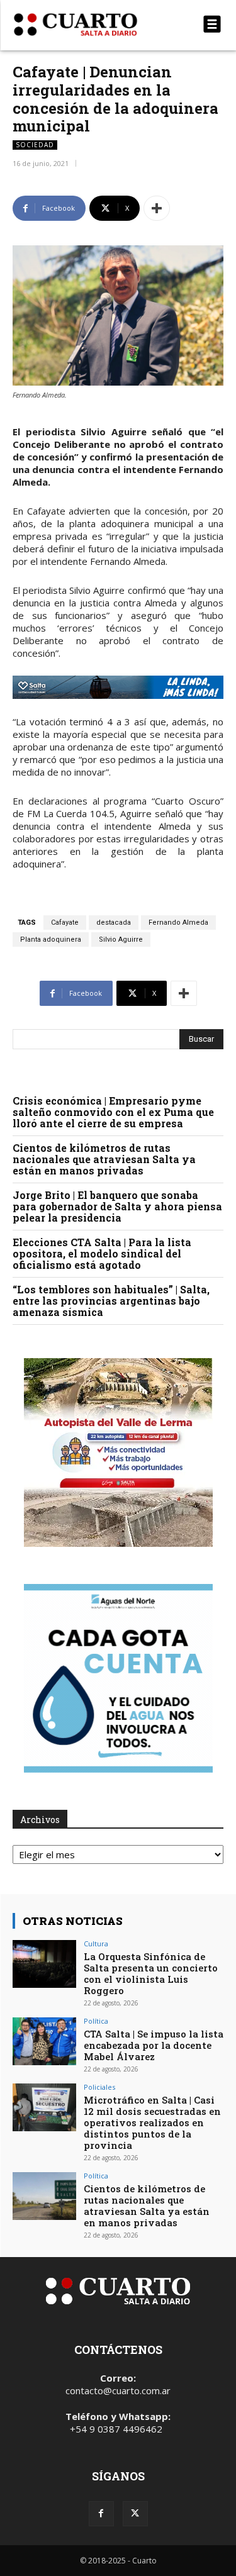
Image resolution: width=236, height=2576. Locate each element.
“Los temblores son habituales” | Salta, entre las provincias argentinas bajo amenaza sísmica (111, 1301)
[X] (135, 2514)
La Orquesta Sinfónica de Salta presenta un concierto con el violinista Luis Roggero (151, 1973)
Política (96, 2021)
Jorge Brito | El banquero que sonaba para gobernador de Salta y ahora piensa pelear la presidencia (117, 1206)
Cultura (96, 1943)
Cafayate (65, 923)
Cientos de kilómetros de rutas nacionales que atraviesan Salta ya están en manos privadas (104, 1159)
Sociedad (35, 145)
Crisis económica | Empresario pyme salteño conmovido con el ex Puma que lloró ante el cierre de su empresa (113, 1112)
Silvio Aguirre (121, 940)
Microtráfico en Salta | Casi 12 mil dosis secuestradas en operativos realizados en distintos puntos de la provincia (152, 2122)
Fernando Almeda (178, 923)
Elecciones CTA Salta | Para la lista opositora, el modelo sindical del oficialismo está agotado (102, 1253)
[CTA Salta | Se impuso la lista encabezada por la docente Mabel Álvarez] (44, 2041)
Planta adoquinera (51, 940)
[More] (157, 208)
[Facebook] (101, 2514)
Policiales (99, 2087)
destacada (114, 923)
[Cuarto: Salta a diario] (87, 25)
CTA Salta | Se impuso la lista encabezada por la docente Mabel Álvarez (154, 2045)
